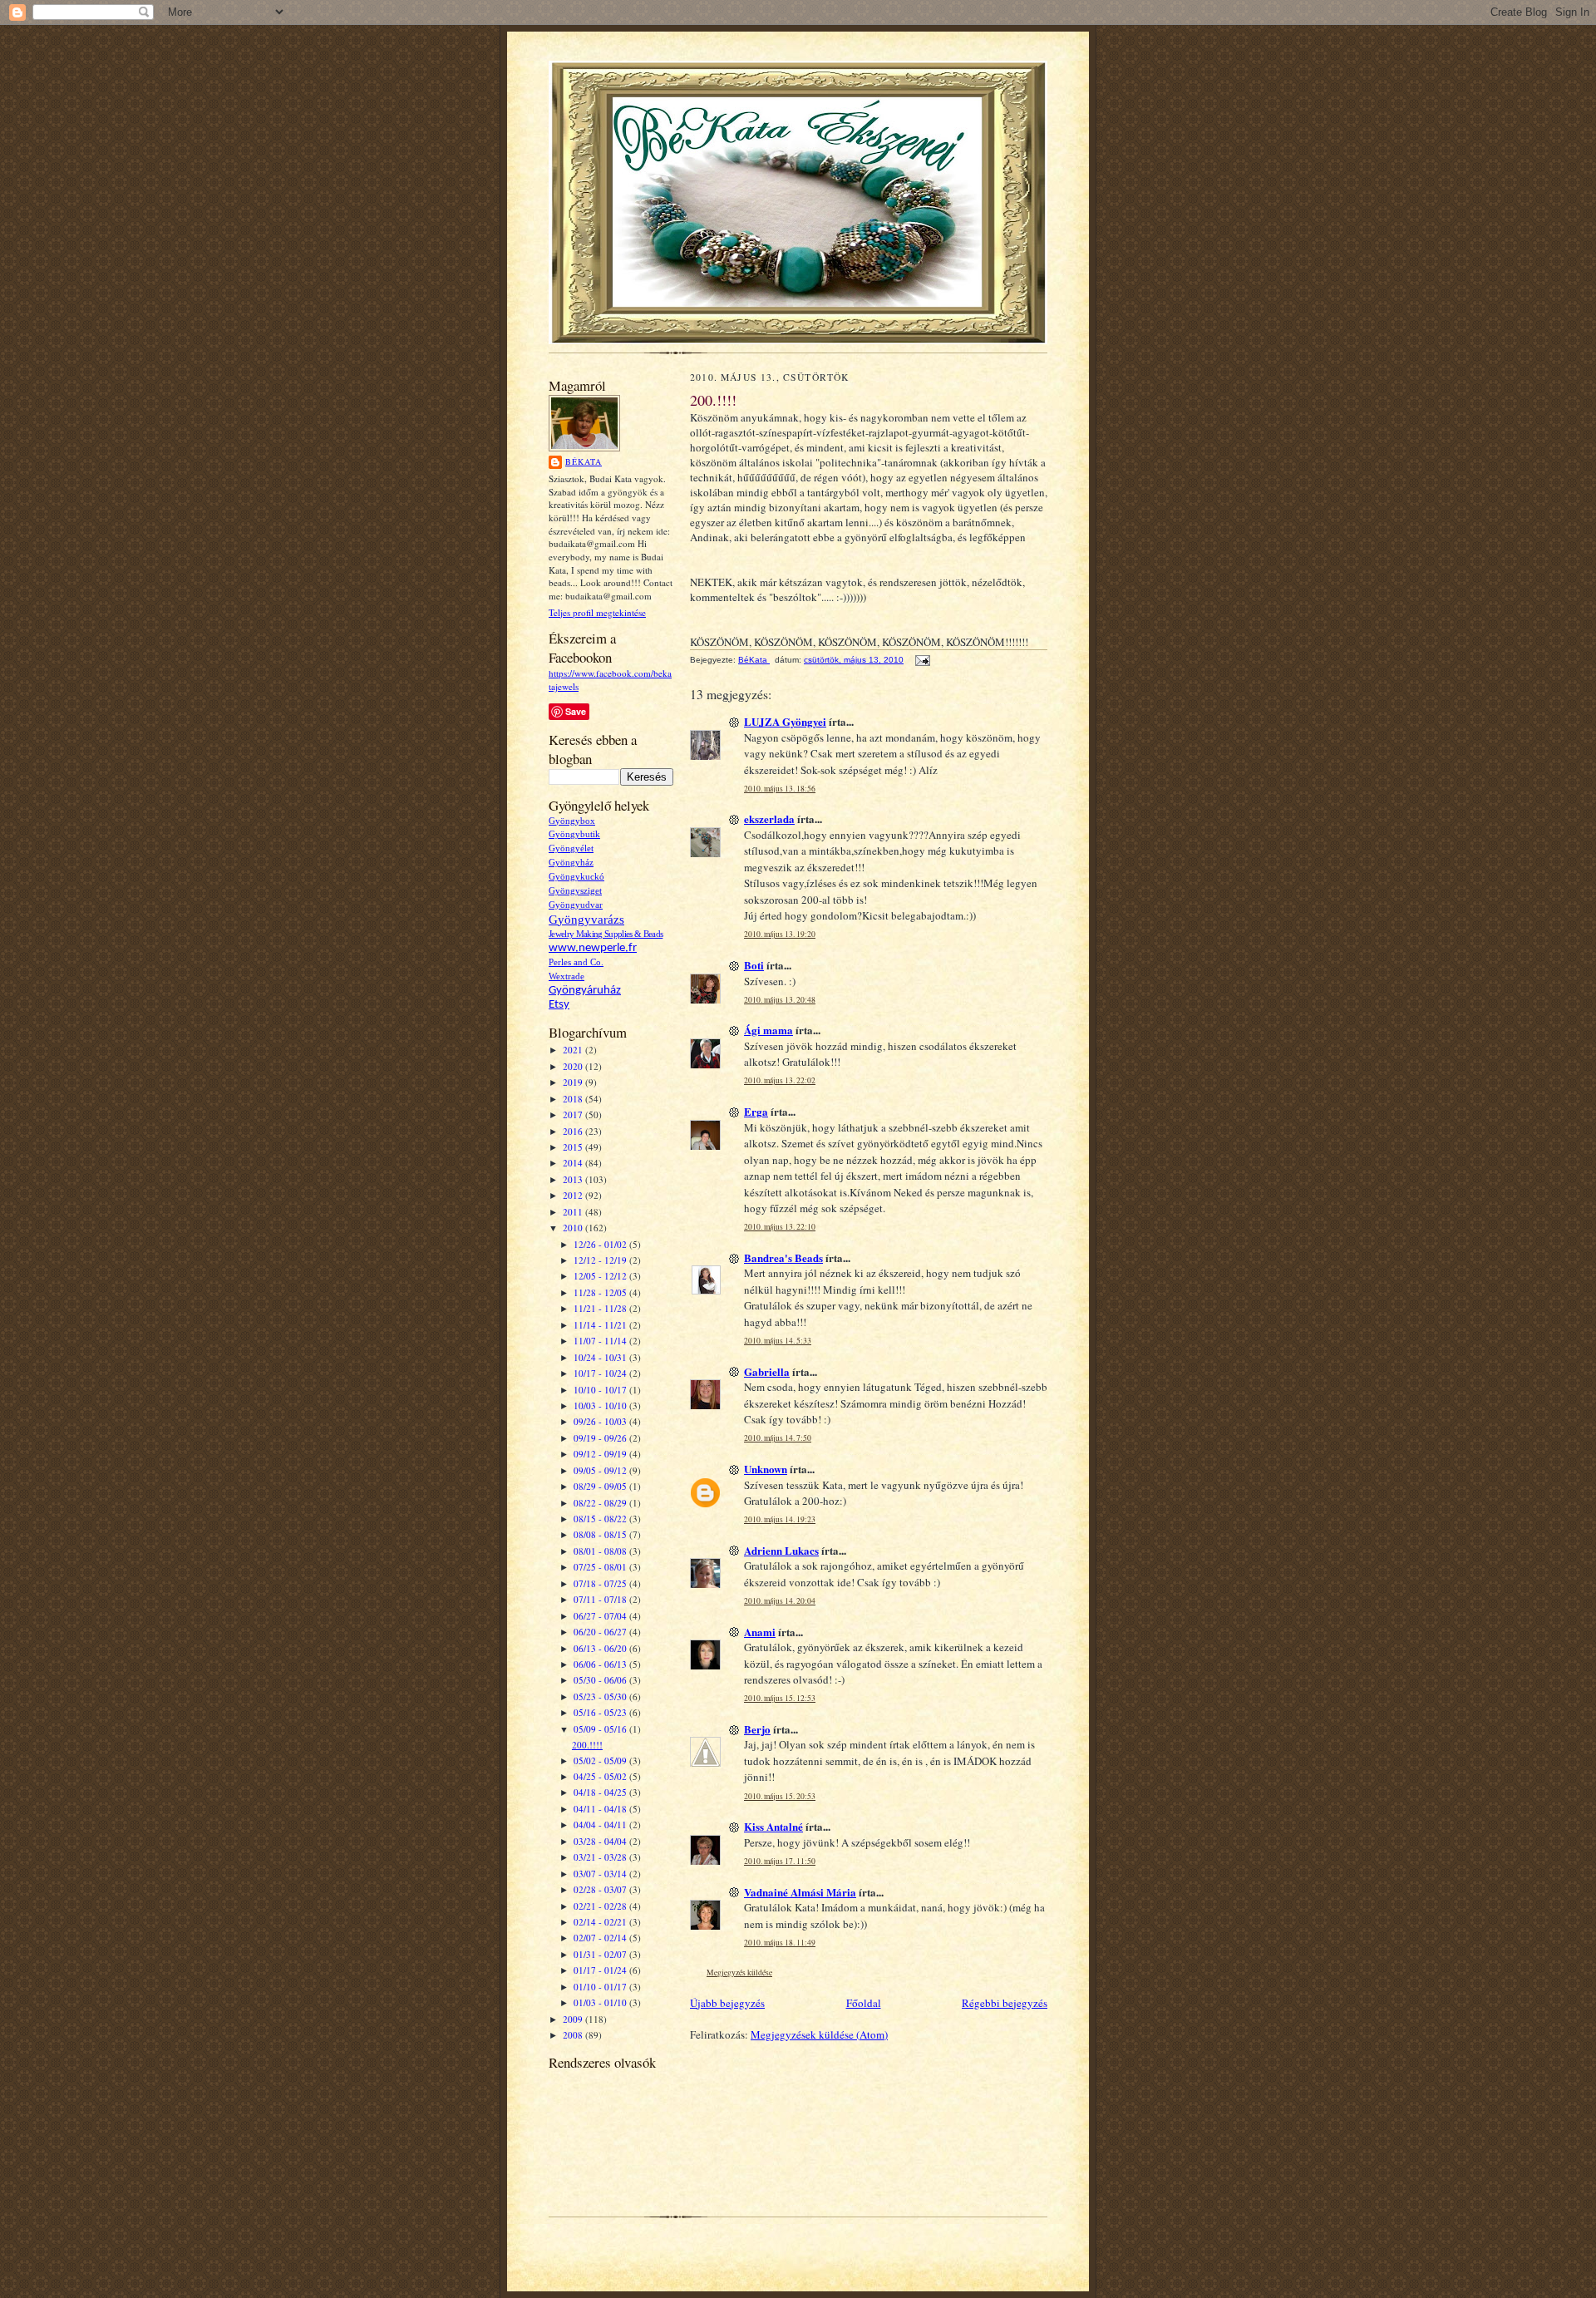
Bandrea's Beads (783, 1257)
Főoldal (864, 2003)
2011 (574, 1212)
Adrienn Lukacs (781, 1550)
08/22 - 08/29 (601, 1503)
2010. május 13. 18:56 (780, 789)
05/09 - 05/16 (601, 1729)
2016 (574, 1131)
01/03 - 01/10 (601, 2002)
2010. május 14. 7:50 (778, 1438)
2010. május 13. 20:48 (780, 1000)
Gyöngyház (571, 863)
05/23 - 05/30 (601, 1696)
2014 (574, 1163)
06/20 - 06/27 (601, 1632)
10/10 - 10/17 (601, 1390)
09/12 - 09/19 (601, 1454)
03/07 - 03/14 (601, 1874)
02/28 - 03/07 (601, 1889)
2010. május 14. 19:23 (780, 1519)
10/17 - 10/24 (601, 1373)
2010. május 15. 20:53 (780, 1796)
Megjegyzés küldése (739, 1973)
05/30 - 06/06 (601, 1680)
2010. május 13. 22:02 (780, 1080)
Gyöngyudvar (576, 905)
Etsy (559, 1005)
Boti (754, 965)
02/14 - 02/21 (601, 1922)
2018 (574, 1099)
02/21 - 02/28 (601, 1906)
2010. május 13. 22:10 (780, 1227)
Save (576, 711)
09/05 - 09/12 (601, 1470)
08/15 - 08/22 (601, 1519)
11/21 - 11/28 (601, 1308)
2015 (574, 1147)
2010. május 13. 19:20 (780, 934)
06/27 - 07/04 (601, 1616)
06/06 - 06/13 (601, 1664)
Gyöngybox (572, 821)
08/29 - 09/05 (601, 1486)
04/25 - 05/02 (601, 1776)
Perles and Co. (576, 962)
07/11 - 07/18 (601, 1599)
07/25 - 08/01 (601, 1567)
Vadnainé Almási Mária (800, 1892)
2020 (574, 1066)
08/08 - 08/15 (601, 1534)
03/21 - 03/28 (601, 1857)
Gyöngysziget (575, 891)
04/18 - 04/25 (601, 1792)
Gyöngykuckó (576, 877)
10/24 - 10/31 (601, 1357)
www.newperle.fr (593, 948)
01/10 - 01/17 (601, 1987)
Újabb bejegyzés (727, 2003)
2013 (574, 1179)
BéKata (584, 461)
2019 (574, 1082)
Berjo (757, 1729)
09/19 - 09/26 (601, 1438)
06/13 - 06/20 (601, 1648)
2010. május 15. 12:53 (780, 1698)
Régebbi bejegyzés (1005, 2003)
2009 (574, 2019)
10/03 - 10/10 (601, 1405)
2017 (574, 1114)
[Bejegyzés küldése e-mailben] (922, 660)
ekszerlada (769, 819)
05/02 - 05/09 (601, 1760)
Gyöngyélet (571, 848)
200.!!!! (587, 1745)
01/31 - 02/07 (601, 1954)
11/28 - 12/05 (601, 1292)
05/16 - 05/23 (601, 1712)
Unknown (766, 1469)
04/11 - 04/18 (601, 1809)
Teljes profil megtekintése (597, 612)
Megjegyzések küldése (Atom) (819, 2034)
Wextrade (566, 976)
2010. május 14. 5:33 (778, 1341)
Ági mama (768, 1030)
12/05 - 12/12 (601, 1276)
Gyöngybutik (574, 834)
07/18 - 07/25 (601, 1583)
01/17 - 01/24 (601, 1970)
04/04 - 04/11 (601, 1825)
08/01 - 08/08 (601, 1551)
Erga (756, 1111)
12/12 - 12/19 (601, 1260)
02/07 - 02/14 (601, 1938)
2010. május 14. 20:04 (780, 1601)
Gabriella (767, 1371)
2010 (574, 1228)
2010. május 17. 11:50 (780, 1861)
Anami (760, 1632)
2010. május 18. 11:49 (780, 1943)
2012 (574, 1195)
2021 (574, 1050)
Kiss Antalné (773, 1826)
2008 (574, 2035)
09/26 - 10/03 (601, 1421)
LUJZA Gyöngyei (785, 721)
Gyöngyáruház (585, 991)
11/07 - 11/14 (601, 1341)
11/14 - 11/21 (601, 1325)
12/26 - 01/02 (601, 1244)
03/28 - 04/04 (601, 1841)
